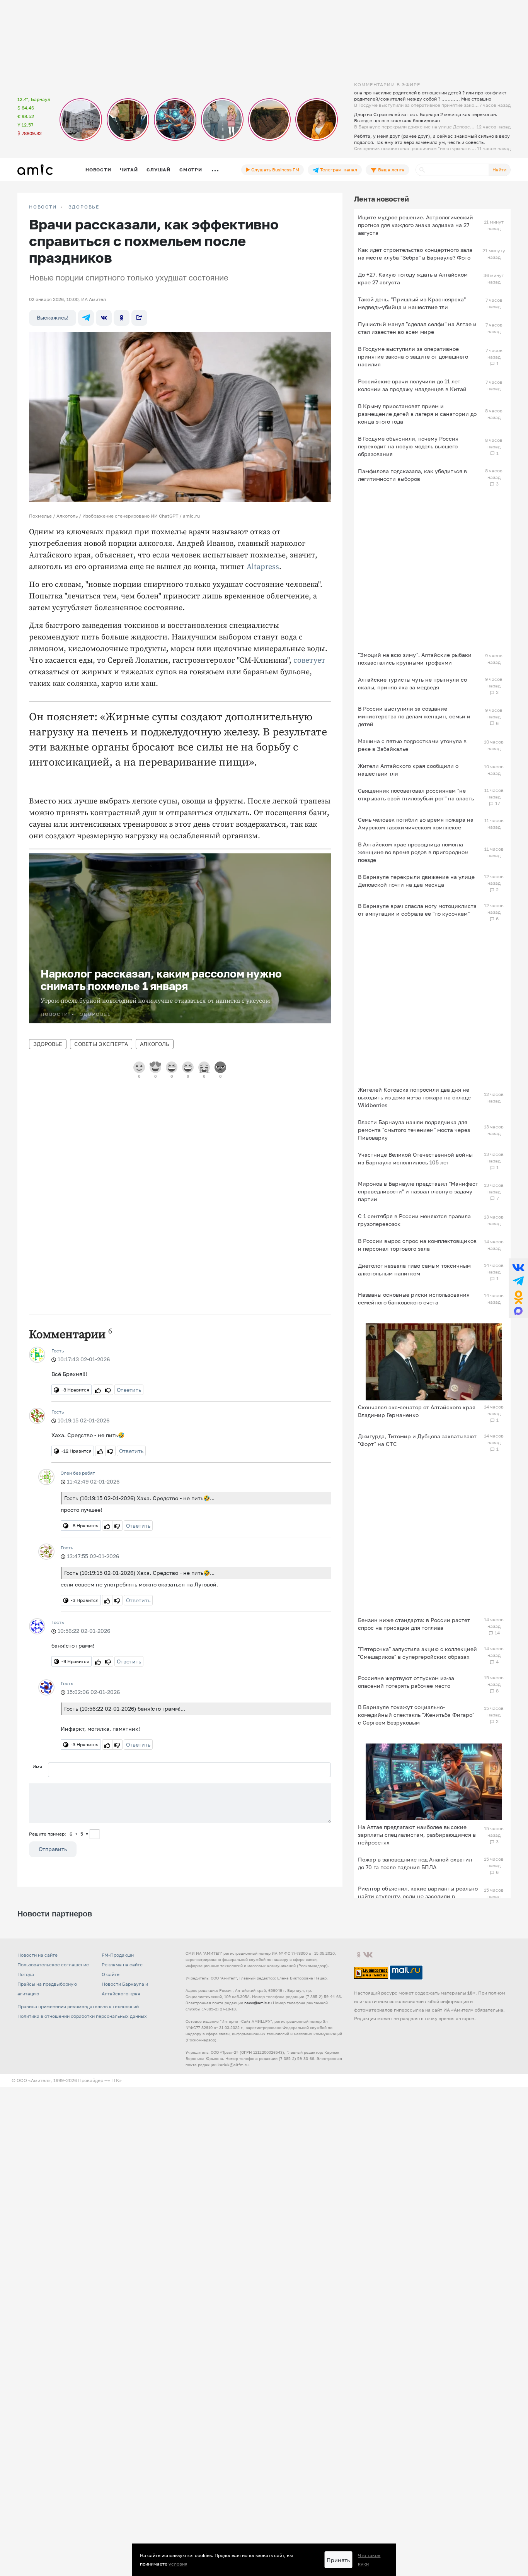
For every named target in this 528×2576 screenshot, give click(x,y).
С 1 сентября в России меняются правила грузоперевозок (414, 1220)
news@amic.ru (258, 2003)
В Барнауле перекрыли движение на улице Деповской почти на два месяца (416, 881)
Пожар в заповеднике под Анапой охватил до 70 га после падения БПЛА (415, 1863)
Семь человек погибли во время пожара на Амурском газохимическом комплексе (416, 823)
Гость (58, 1351)
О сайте (111, 1974)
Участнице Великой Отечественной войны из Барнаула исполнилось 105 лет (415, 1158)
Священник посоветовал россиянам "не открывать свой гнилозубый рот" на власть (416, 794)
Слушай (158, 170)
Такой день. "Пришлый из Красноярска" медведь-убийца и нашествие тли (412, 303)
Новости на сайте (37, 1955)
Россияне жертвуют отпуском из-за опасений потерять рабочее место (406, 1682)
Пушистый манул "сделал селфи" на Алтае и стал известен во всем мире (417, 328)
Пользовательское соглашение (53, 1965)
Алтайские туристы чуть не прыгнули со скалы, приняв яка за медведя (412, 683)
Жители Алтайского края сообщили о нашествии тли (408, 770)
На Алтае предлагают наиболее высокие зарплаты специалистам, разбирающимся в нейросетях (417, 1835)
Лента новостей (382, 199)
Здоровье (84, 207)
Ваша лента (391, 170)
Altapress (263, 567)
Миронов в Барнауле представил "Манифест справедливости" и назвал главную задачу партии (418, 1191)
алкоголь (155, 1044)
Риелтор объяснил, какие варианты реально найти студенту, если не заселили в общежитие (418, 1896)
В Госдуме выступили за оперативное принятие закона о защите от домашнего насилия (413, 356)
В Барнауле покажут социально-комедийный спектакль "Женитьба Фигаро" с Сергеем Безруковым (416, 1715)
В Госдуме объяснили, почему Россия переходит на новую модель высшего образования (408, 446)
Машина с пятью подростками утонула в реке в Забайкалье (412, 745)
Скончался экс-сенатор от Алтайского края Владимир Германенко (417, 1411)
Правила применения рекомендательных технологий (78, 2006)
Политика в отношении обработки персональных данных (82, 2016)
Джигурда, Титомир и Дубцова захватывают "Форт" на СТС (417, 1440)
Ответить (129, 1390)
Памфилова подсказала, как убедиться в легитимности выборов (412, 475)
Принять (338, 2560)
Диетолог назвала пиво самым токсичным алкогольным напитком (414, 1269)
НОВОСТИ (43, 207)
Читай (129, 170)
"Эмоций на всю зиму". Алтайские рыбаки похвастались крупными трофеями (415, 659)
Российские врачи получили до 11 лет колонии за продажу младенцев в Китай (412, 385)
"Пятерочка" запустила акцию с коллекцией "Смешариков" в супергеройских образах (417, 1653)
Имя (37, 1767)
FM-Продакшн (118, 1955)
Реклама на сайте (122, 1965)
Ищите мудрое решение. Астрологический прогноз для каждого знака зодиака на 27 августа (416, 225)
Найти (499, 170)
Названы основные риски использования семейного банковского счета (414, 1298)
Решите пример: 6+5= (59, 1834)
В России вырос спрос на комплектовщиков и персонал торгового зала (417, 1245)
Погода (26, 1974)
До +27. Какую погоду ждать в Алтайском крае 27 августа (413, 278)
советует (309, 661)
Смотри (191, 170)
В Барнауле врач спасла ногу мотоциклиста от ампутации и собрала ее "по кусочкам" (417, 910)
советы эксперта (101, 1044)
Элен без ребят (78, 1473)
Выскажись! (53, 317)
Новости (98, 170)
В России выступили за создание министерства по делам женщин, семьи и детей (414, 716)
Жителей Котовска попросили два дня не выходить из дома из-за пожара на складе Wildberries (414, 1097)
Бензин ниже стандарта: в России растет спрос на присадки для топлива (414, 1624)
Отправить (53, 1849)
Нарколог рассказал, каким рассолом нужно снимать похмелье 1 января (161, 980)
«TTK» (115, 2080)
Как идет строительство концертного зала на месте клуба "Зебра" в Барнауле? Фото (415, 254)
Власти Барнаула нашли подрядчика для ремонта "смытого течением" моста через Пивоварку (414, 1130)
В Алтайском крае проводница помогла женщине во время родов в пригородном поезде (413, 852)
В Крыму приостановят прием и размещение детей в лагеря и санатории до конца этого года (417, 414)
